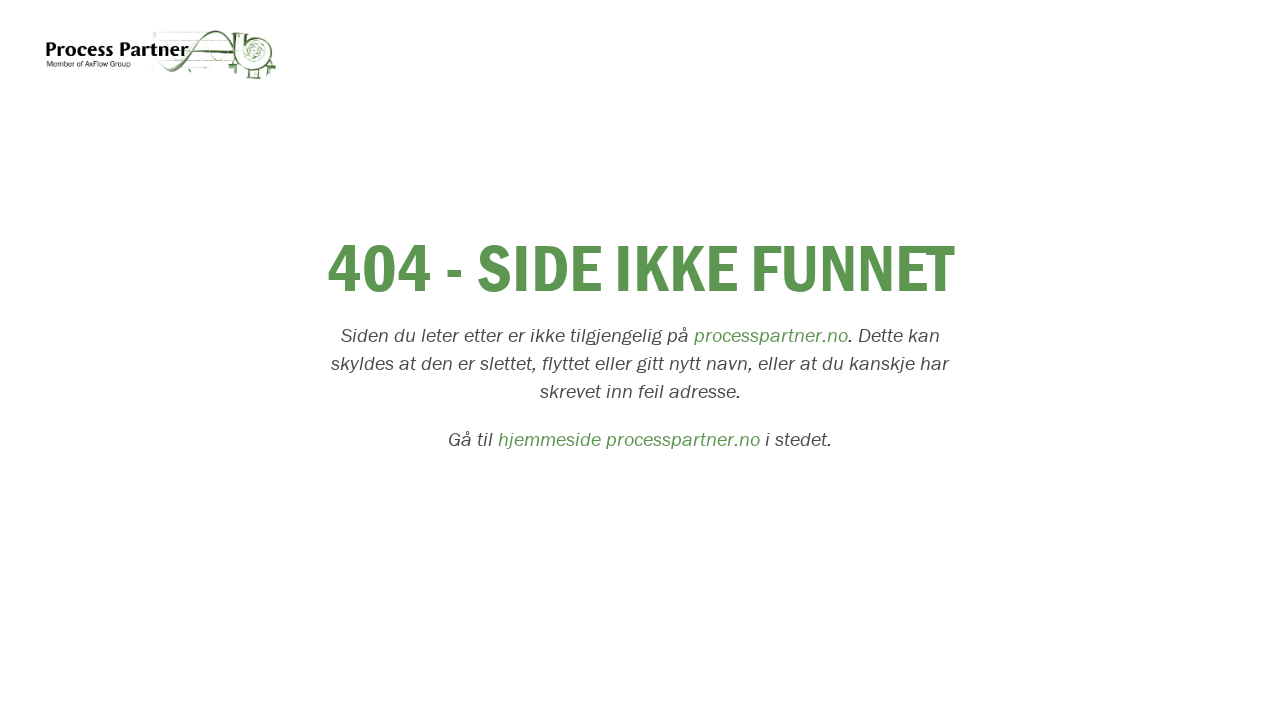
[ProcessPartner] (159, 53)
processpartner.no (771, 335)
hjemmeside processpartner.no (629, 439)
